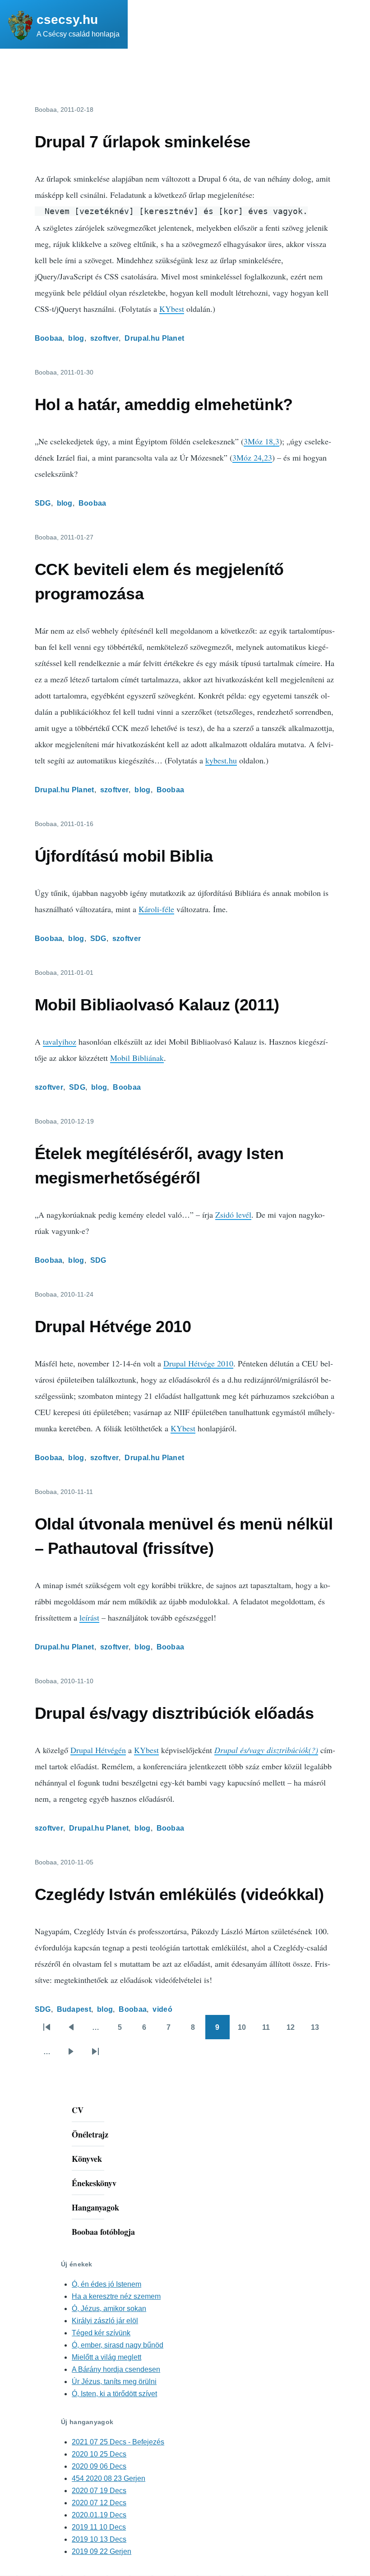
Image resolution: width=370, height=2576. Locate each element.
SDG (43, 503)
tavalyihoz (60, 1041)
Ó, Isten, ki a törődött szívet (114, 2394)
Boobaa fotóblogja (103, 2232)
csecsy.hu (67, 20)
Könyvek (87, 2159)
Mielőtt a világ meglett (106, 2357)
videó (162, 2009)
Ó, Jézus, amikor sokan (109, 2309)
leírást (89, 1617)
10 (245, 2031)
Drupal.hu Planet (154, 338)
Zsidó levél (233, 1215)
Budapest (74, 2009)
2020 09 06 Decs (99, 2466)
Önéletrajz (90, 2134)
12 (294, 2031)
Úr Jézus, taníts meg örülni (114, 2382)
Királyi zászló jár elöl (105, 2321)
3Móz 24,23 (252, 457)
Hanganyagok (95, 2207)
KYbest (172, 309)
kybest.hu (221, 760)
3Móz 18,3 (261, 441)
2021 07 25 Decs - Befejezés (118, 2442)
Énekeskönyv (94, 2183)
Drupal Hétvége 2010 (198, 1363)
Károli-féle (156, 909)
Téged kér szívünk (101, 2333)
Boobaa (49, 338)
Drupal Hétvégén (98, 1750)
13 (318, 2031)
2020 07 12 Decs (99, 2503)
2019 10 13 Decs (99, 2539)
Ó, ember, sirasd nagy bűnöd (118, 2345)
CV (78, 2110)
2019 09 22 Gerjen (102, 2551)
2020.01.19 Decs (99, 2515)
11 (269, 2031)
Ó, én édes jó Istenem (106, 2284)
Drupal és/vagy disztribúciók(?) (266, 1750)
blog (76, 338)
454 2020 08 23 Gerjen (109, 2478)
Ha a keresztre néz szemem (116, 2296)
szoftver (105, 338)
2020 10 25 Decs (99, 2454)
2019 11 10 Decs (99, 2527)
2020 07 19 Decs (99, 2491)
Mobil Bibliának (137, 1058)
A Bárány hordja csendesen (116, 2369)
